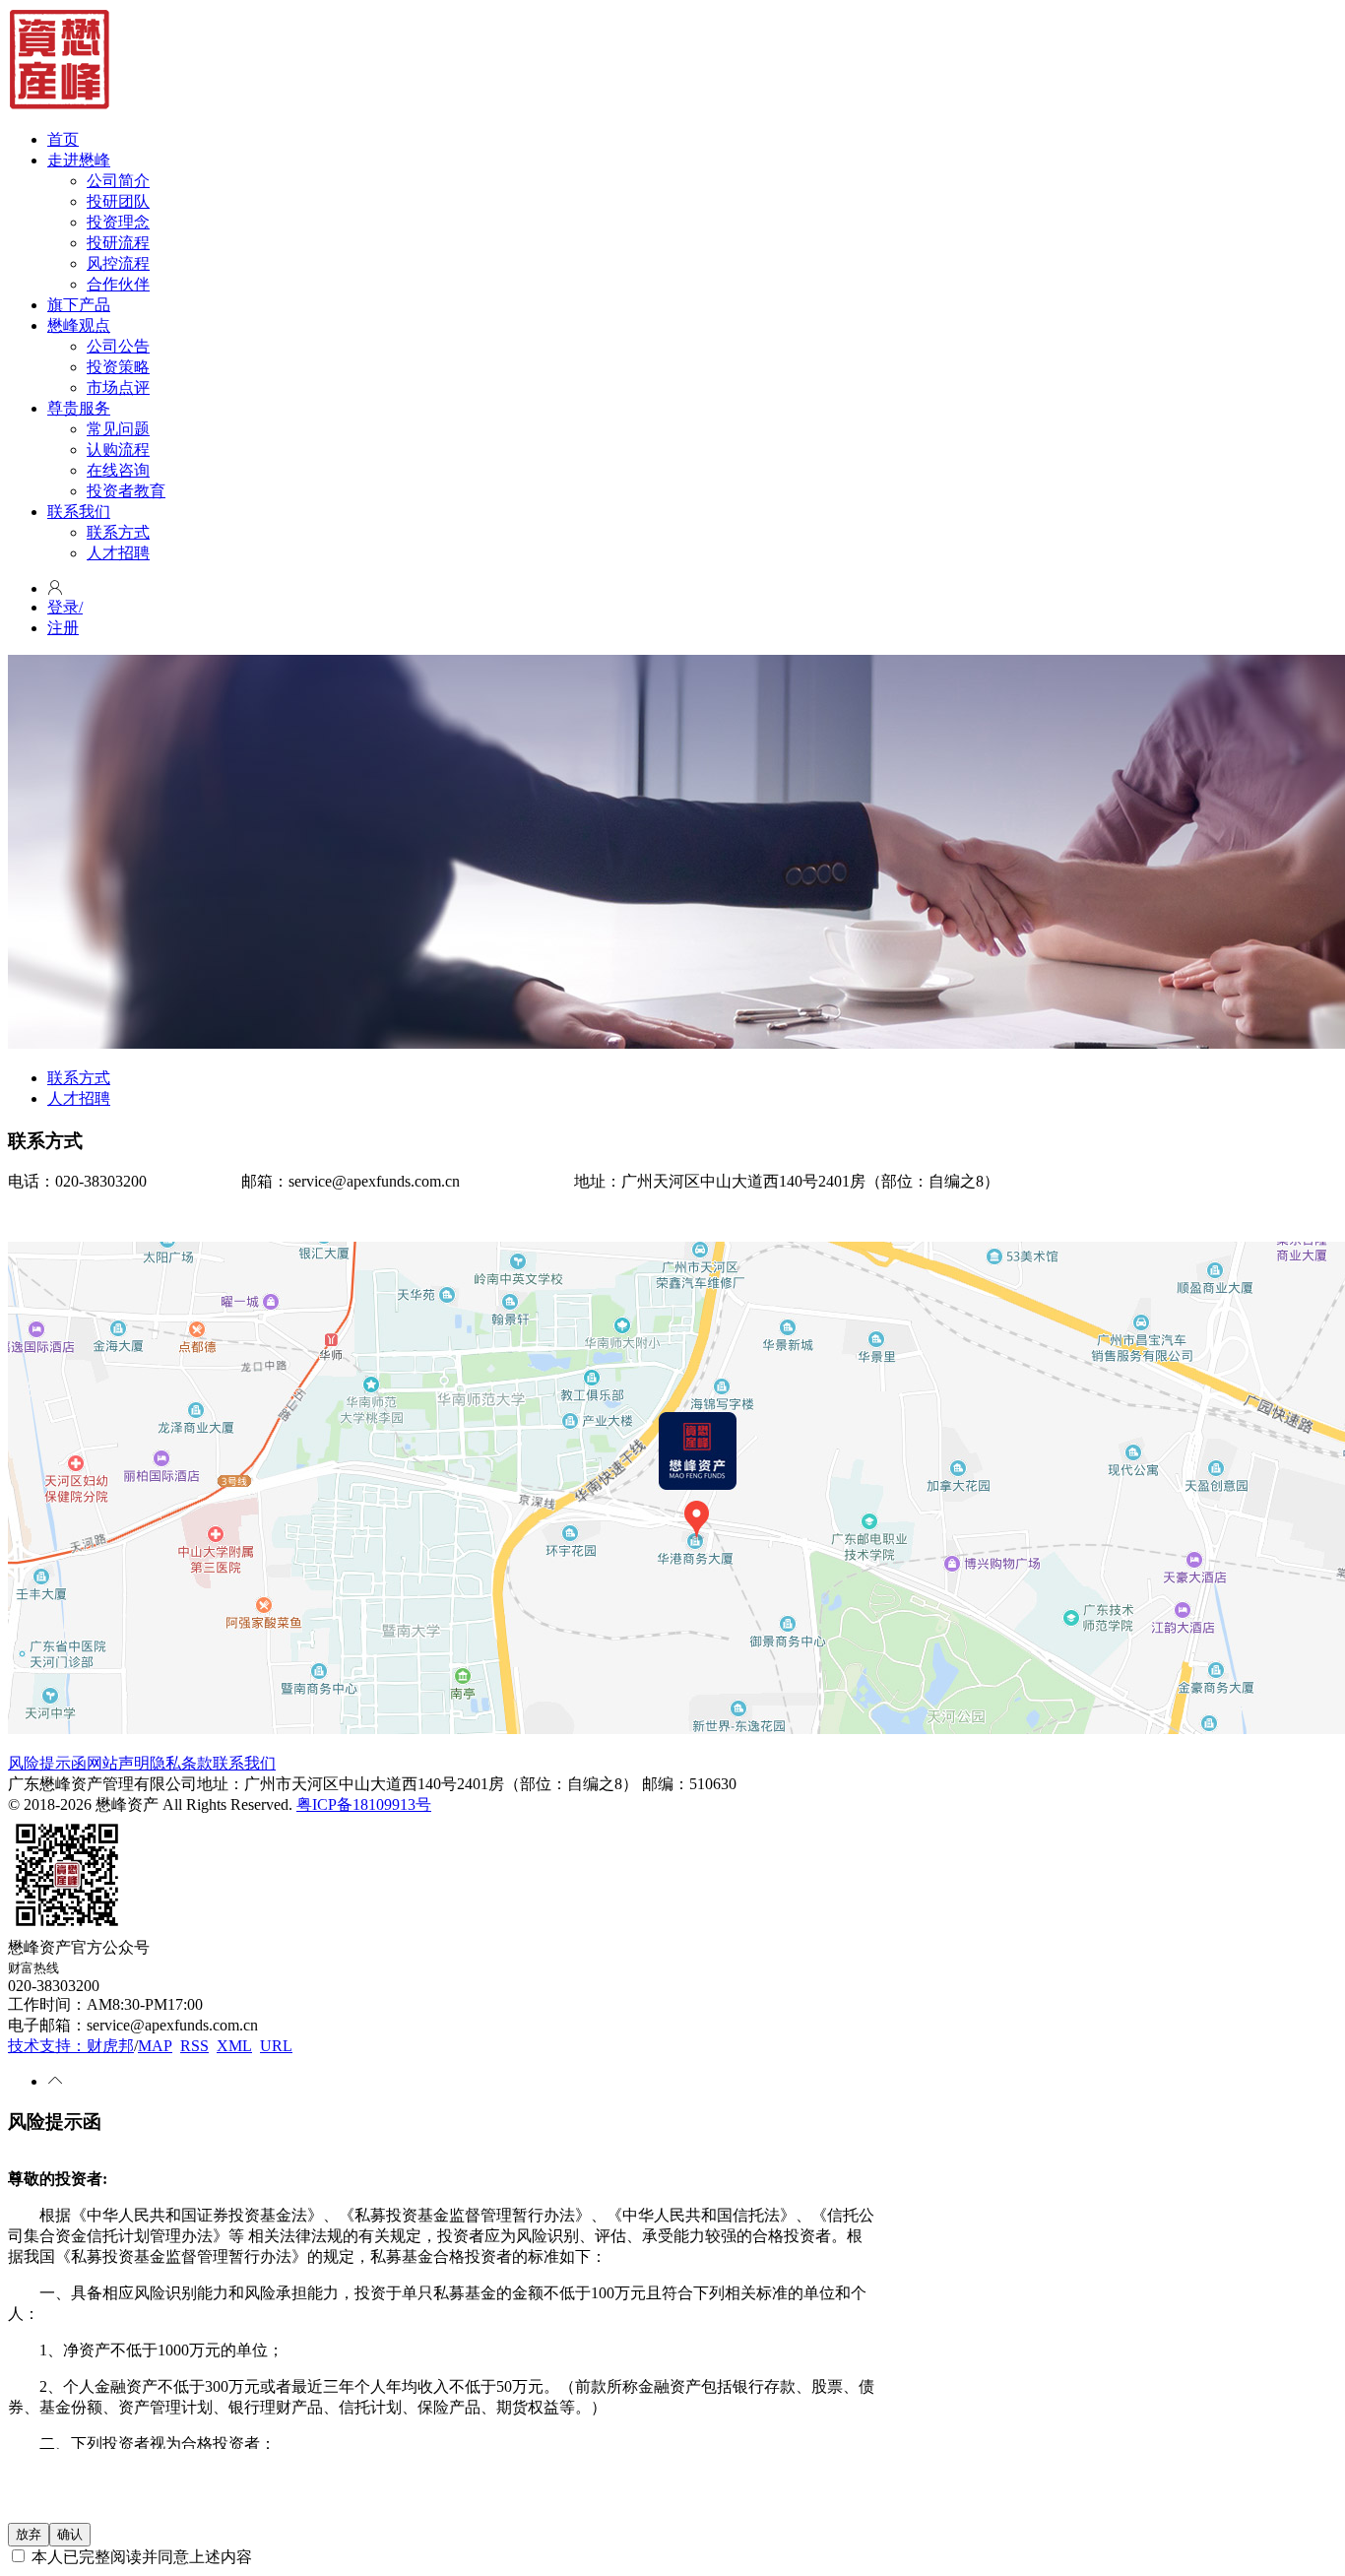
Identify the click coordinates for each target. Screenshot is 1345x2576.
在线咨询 (118, 470)
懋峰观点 (79, 325)
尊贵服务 (79, 408)
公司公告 (118, 346)
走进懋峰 (79, 160)
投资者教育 (126, 491)
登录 (65, 607)
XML (234, 2046)
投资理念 (118, 222)
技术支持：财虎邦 (71, 2046)
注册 (63, 628)
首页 (63, 139)
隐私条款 (181, 1763)
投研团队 (118, 201)
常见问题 (118, 429)
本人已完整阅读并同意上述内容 (140, 2557)
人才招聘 (118, 553)
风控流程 (118, 263)
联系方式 (118, 532)
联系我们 (79, 512)
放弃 (29, 2534)
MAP (155, 2046)
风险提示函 (47, 1763)
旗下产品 (79, 305)
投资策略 (118, 367)
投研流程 (118, 243)
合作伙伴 (118, 284)
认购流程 (118, 450)
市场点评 (118, 387)
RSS (194, 2046)
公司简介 (118, 181)
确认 (70, 2534)
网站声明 (118, 1763)
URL (276, 2046)
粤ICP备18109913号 (364, 1804)
